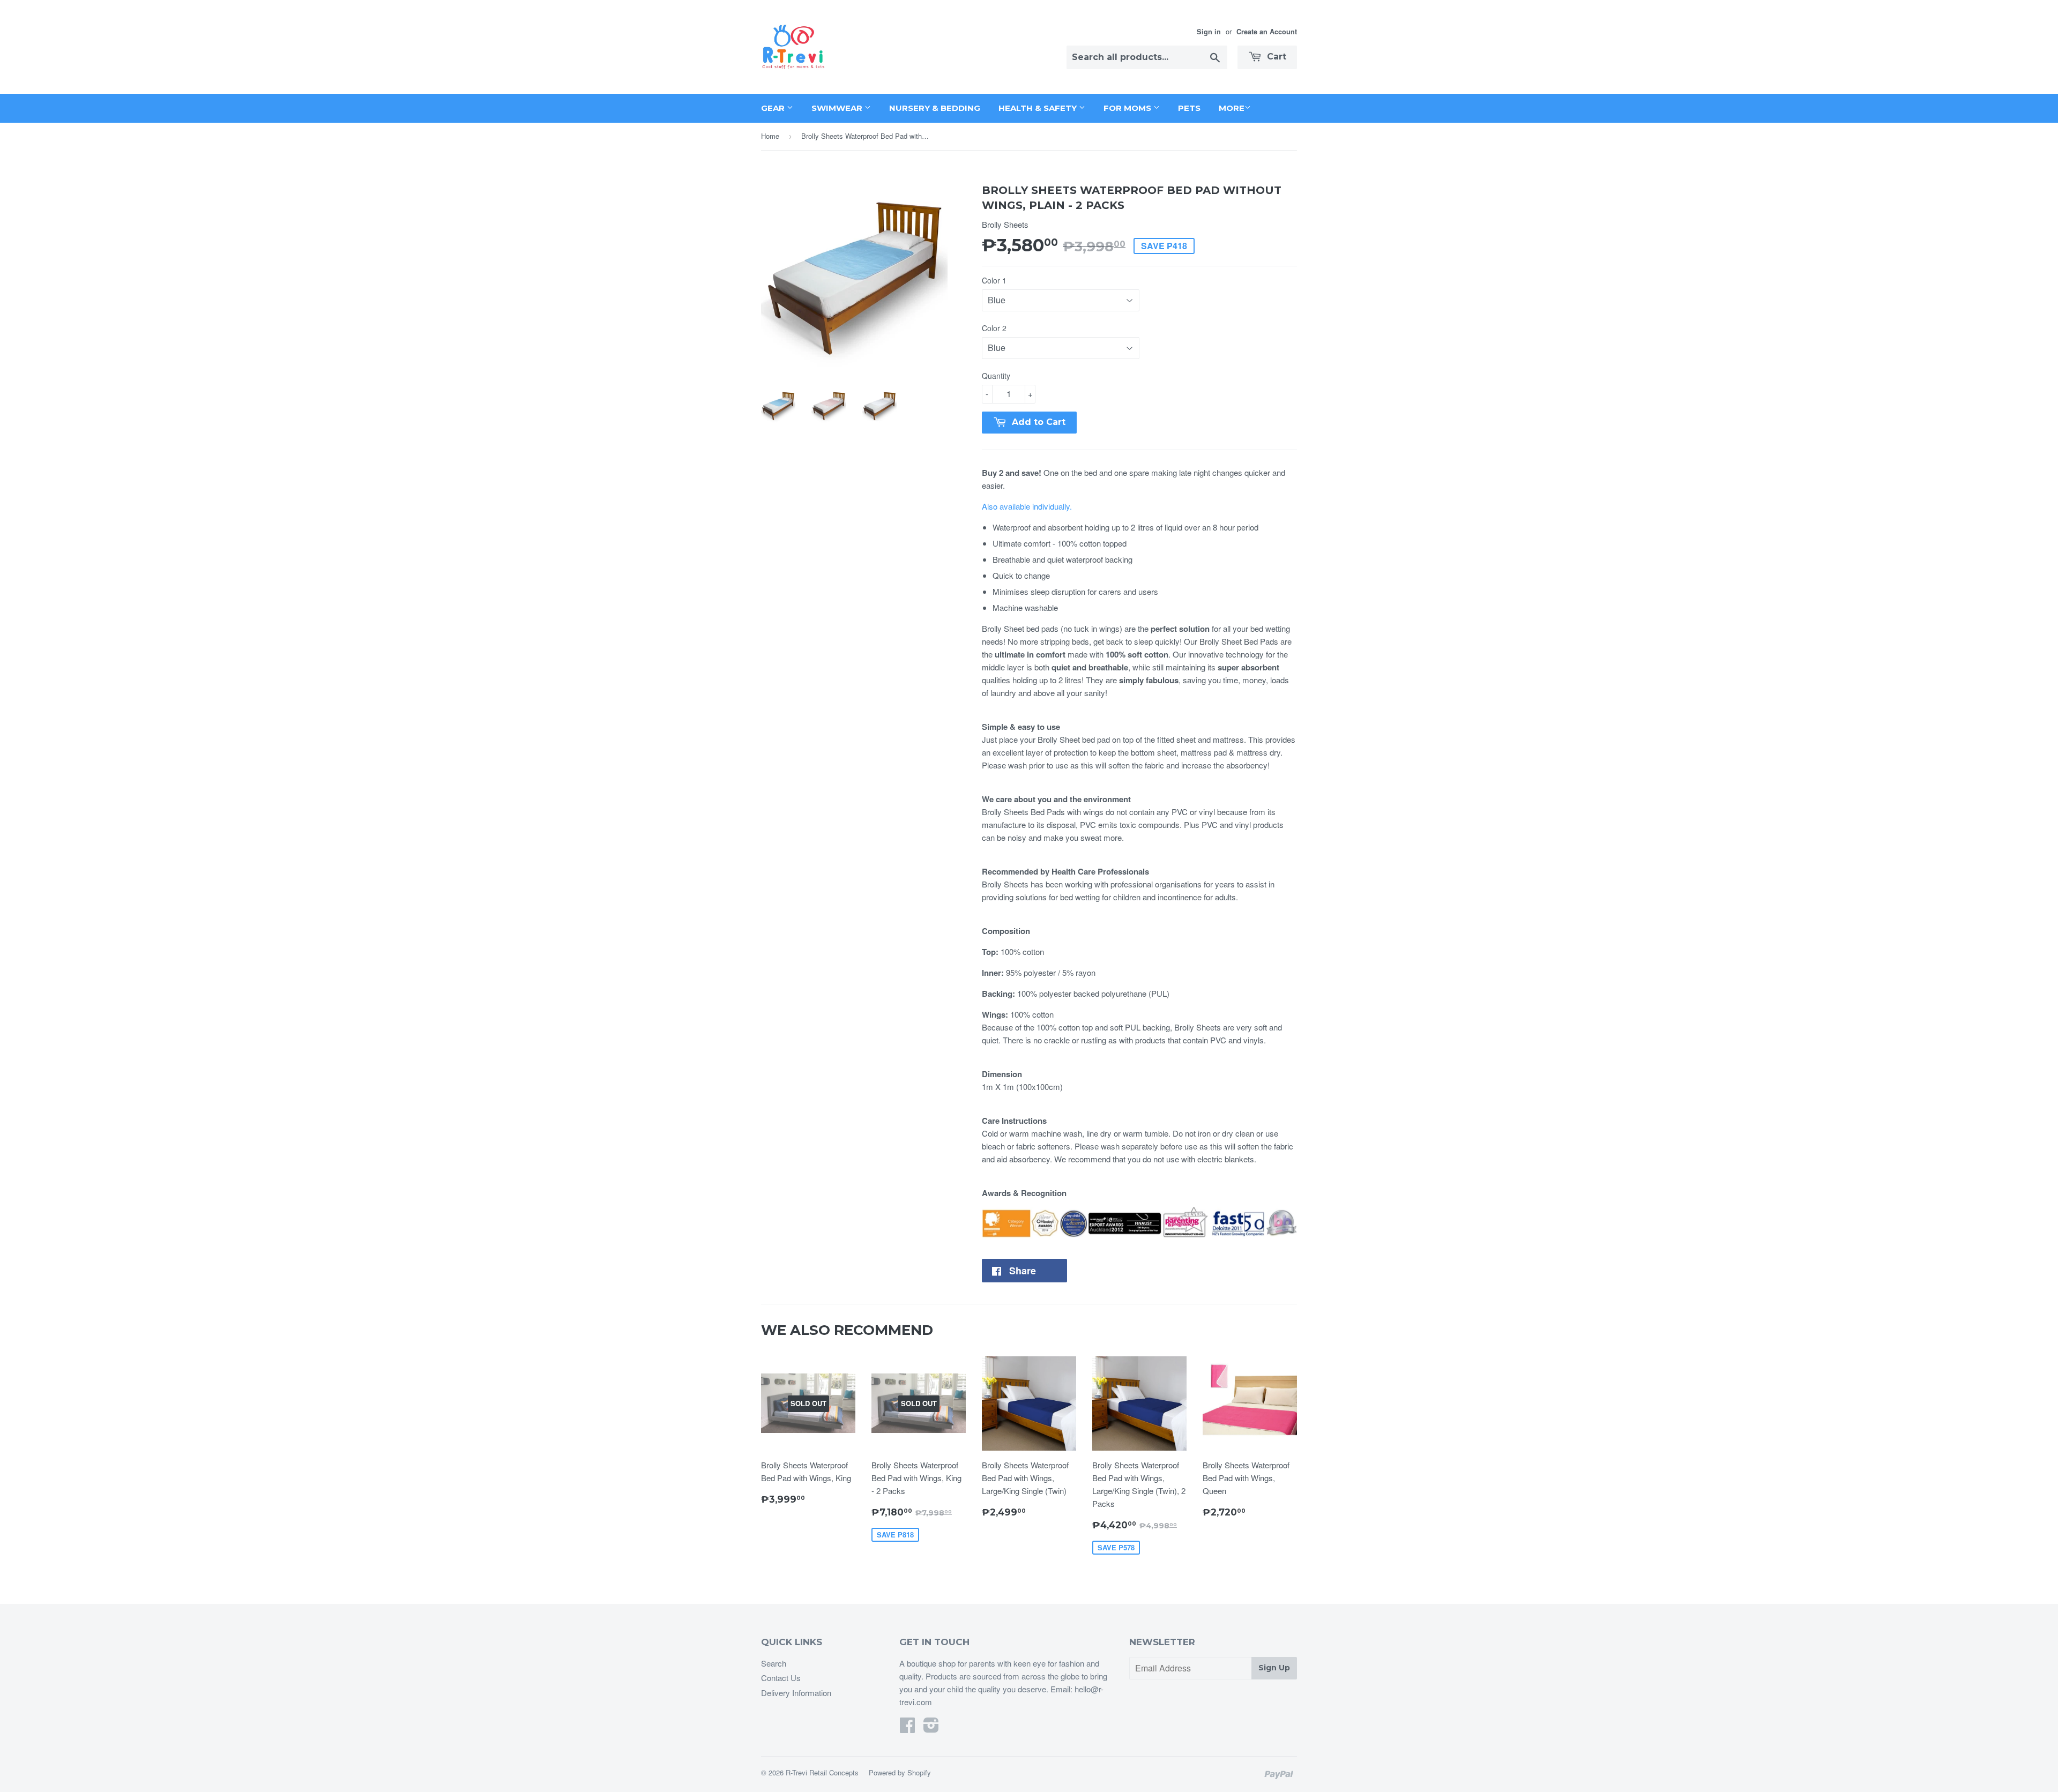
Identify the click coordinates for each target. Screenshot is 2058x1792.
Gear (774, 108)
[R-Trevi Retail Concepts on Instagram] (931, 1728)
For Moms (1128, 108)
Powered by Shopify (900, 1772)
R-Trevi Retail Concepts (822, 1772)
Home (770, 136)
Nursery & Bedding (935, 108)
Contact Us (781, 1678)
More (1232, 108)
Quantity (996, 376)
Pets (1189, 108)
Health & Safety (1039, 108)
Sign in (1209, 32)
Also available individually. (1027, 506)
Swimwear (838, 108)
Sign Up (1274, 1668)
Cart (1275, 57)
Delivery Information (796, 1693)
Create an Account (1267, 32)
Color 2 (994, 328)
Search (774, 1663)
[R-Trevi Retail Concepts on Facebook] (907, 1728)
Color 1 (994, 280)
